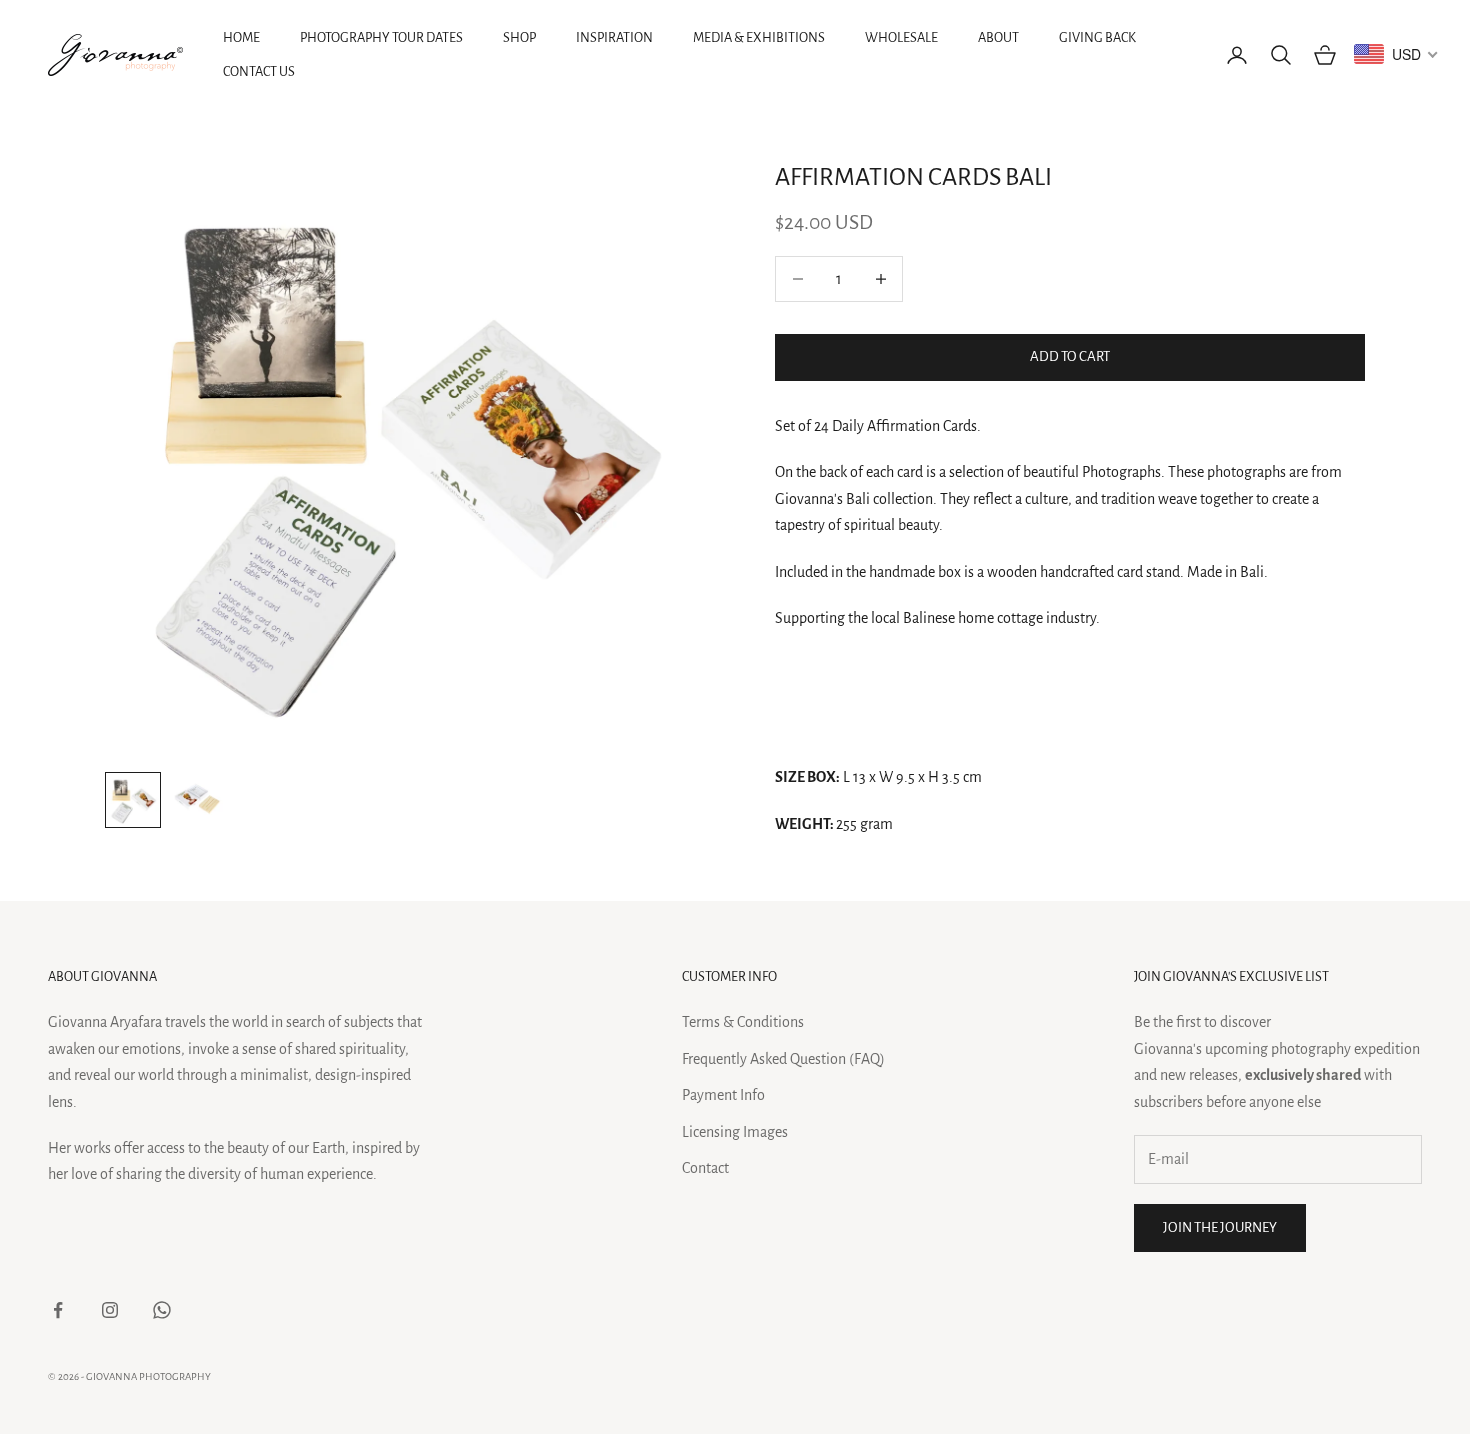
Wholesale (901, 37)
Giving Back (1097, 37)
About (998, 37)
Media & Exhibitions (759, 37)
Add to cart (1070, 356)
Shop (519, 37)
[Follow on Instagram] (110, 1310)
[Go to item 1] (133, 800)
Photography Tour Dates (381, 37)
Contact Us (259, 71)
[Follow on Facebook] (58, 1310)
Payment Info (723, 1095)
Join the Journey (1220, 1227)
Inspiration (614, 37)
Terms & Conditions (743, 1022)
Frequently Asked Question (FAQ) (783, 1059)
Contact (705, 1168)
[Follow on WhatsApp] (162, 1310)
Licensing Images (735, 1132)
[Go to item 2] (197, 800)
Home (241, 37)
